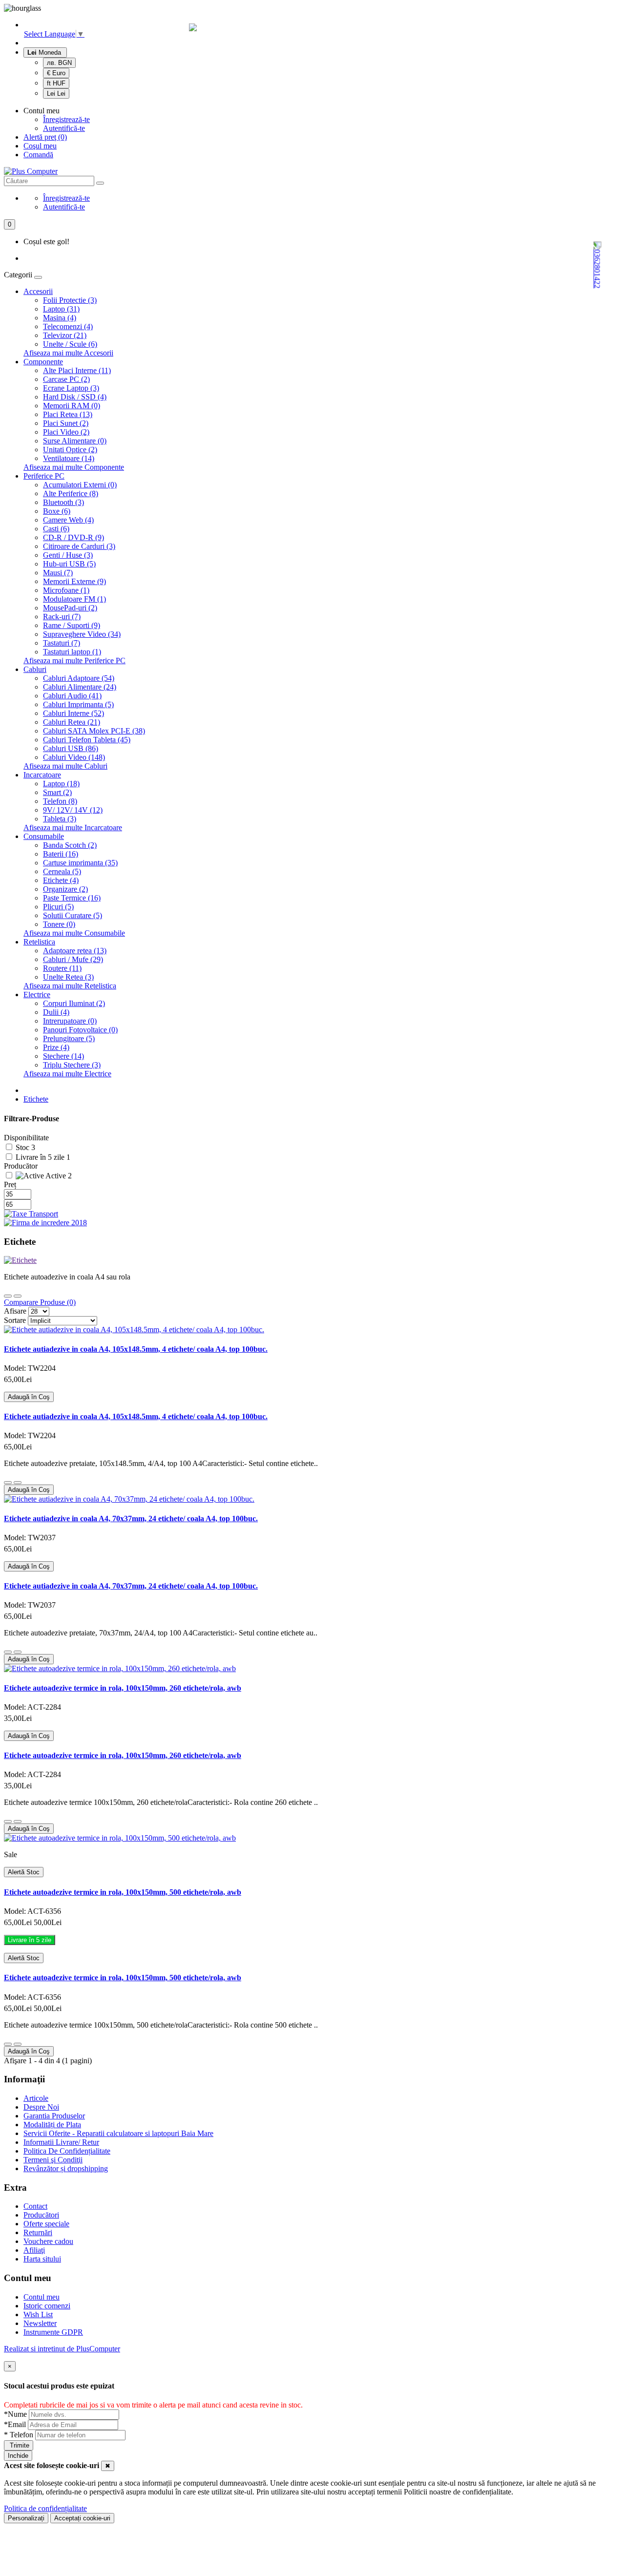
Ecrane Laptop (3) (71, 388)
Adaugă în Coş (29, 1397)
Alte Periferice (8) (71, 493)
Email (16, 2424)
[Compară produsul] (18, 1483)
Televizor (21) (65, 335)
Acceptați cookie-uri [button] (82, 2518)
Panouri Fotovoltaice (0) (80, 1030)
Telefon (20, 2435)
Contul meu (42, 2297)
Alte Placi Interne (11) (77, 370)
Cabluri (35, 669)
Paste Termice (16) (72, 898)
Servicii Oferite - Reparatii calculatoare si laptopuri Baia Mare (118, 2133)
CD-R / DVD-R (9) (73, 537)
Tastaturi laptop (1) (72, 652)
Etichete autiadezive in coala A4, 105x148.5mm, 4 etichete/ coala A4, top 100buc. (136, 1349)
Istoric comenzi (47, 2306)
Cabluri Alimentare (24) (80, 687)
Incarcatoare (42, 775)
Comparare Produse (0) (40, 1302)
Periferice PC (44, 476)
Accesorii (38, 291)
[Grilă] (8, 1296)
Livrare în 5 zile (41, 1157)
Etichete (36, 1099)
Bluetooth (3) (63, 502)
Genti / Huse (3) (68, 555)
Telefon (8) (60, 801)
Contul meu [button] (42, 111)
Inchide (18, 2456)
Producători (41, 2215)
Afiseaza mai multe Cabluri (65, 766)
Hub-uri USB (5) (69, 564)
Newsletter (40, 2323)
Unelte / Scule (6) (70, 344)
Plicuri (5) (58, 907)
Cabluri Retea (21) (72, 722)
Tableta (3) (60, 819)
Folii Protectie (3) (70, 300)
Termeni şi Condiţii (53, 2160)
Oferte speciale (46, 2224)
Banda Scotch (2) (70, 845)
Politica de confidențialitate (45, 2508)
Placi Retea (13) (68, 414)
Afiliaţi (34, 2250)
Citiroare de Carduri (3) (79, 546)
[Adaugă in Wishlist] (8, 1483)
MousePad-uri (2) (70, 608)
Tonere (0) (59, 924)
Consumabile (44, 836)
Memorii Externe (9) (74, 581)
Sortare (15, 1320)
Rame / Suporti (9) (72, 625)
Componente (43, 362)
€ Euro (56, 73)
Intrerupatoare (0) (70, 1021)
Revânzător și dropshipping (66, 2168)
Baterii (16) (61, 854)
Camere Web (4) (68, 520)
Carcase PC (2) (66, 379)
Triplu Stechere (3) (72, 1065)
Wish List (38, 2314)
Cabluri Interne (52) (73, 713)
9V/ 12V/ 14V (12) (73, 810)
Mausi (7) (58, 573)
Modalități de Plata (52, 2125)
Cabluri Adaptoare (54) (79, 678)
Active (56, 1176)
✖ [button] (108, 2466)
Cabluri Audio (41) (72, 696)
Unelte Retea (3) (68, 977)
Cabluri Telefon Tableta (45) (87, 740)
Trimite (19, 2445)
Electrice (37, 995)
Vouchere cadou (48, 2241)
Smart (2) (57, 792)
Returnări (38, 2232)
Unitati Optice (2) (70, 450)
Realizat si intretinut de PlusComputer (62, 2349)
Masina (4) (60, 318)
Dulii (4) (56, 1012)
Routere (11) (62, 968)
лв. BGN (59, 63)
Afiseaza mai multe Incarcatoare (73, 827)
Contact (35, 2206)
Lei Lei (56, 94)
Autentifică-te (64, 128)
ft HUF (56, 83)
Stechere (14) (63, 1056)
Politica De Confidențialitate (67, 2151)
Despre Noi (41, 2107)
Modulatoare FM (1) (74, 599)
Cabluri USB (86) (71, 748)
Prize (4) (56, 1047)
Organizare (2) (65, 889)
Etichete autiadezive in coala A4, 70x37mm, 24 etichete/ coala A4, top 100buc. (131, 1518)
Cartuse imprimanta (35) (80, 863)
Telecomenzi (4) (68, 326)
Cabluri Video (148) (74, 757)
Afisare (15, 1311)
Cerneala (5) (62, 871)
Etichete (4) (61, 880)
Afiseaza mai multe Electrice (67, 1074)
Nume (16, 2414)
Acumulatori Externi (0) (80, 485)
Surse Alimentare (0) (75, 441)
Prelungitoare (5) (69, 1038)
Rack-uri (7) (62, 617)
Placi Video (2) (66, 432)
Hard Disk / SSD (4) (75, 397)
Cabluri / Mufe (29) (73, 959)
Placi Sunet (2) (66, 423)
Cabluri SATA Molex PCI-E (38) (94, 731)
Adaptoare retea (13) (75, 951)
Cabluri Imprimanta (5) (78, 704)
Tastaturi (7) (62, 643)
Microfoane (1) (66, 590)
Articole (36, 2098)
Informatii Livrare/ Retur (61, 2142)
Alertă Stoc (24, 1872)
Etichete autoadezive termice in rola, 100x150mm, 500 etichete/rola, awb (123, 1892)
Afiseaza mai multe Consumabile (74, 933)
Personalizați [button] (26, 2518)
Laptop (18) (61, 784)
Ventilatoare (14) (69, 458)
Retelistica (39, 942)
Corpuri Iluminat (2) (74, 1003)
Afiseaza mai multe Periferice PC (74, 660)
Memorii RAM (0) (72, 406)
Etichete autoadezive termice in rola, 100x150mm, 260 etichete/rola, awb (123, 1688)
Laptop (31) (61, 309)
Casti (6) (56, 529)
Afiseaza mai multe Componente (74, 467)
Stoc (23, 1147)
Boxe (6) (57, 511)
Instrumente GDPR (53, 2332)
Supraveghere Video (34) (82, 634)
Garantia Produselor (54, 2116)
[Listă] (18, 1296)
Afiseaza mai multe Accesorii (68, 353)
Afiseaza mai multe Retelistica (70, 986)
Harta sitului (42, 2259)
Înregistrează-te (66, 119)
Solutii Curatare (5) (73, 915)
